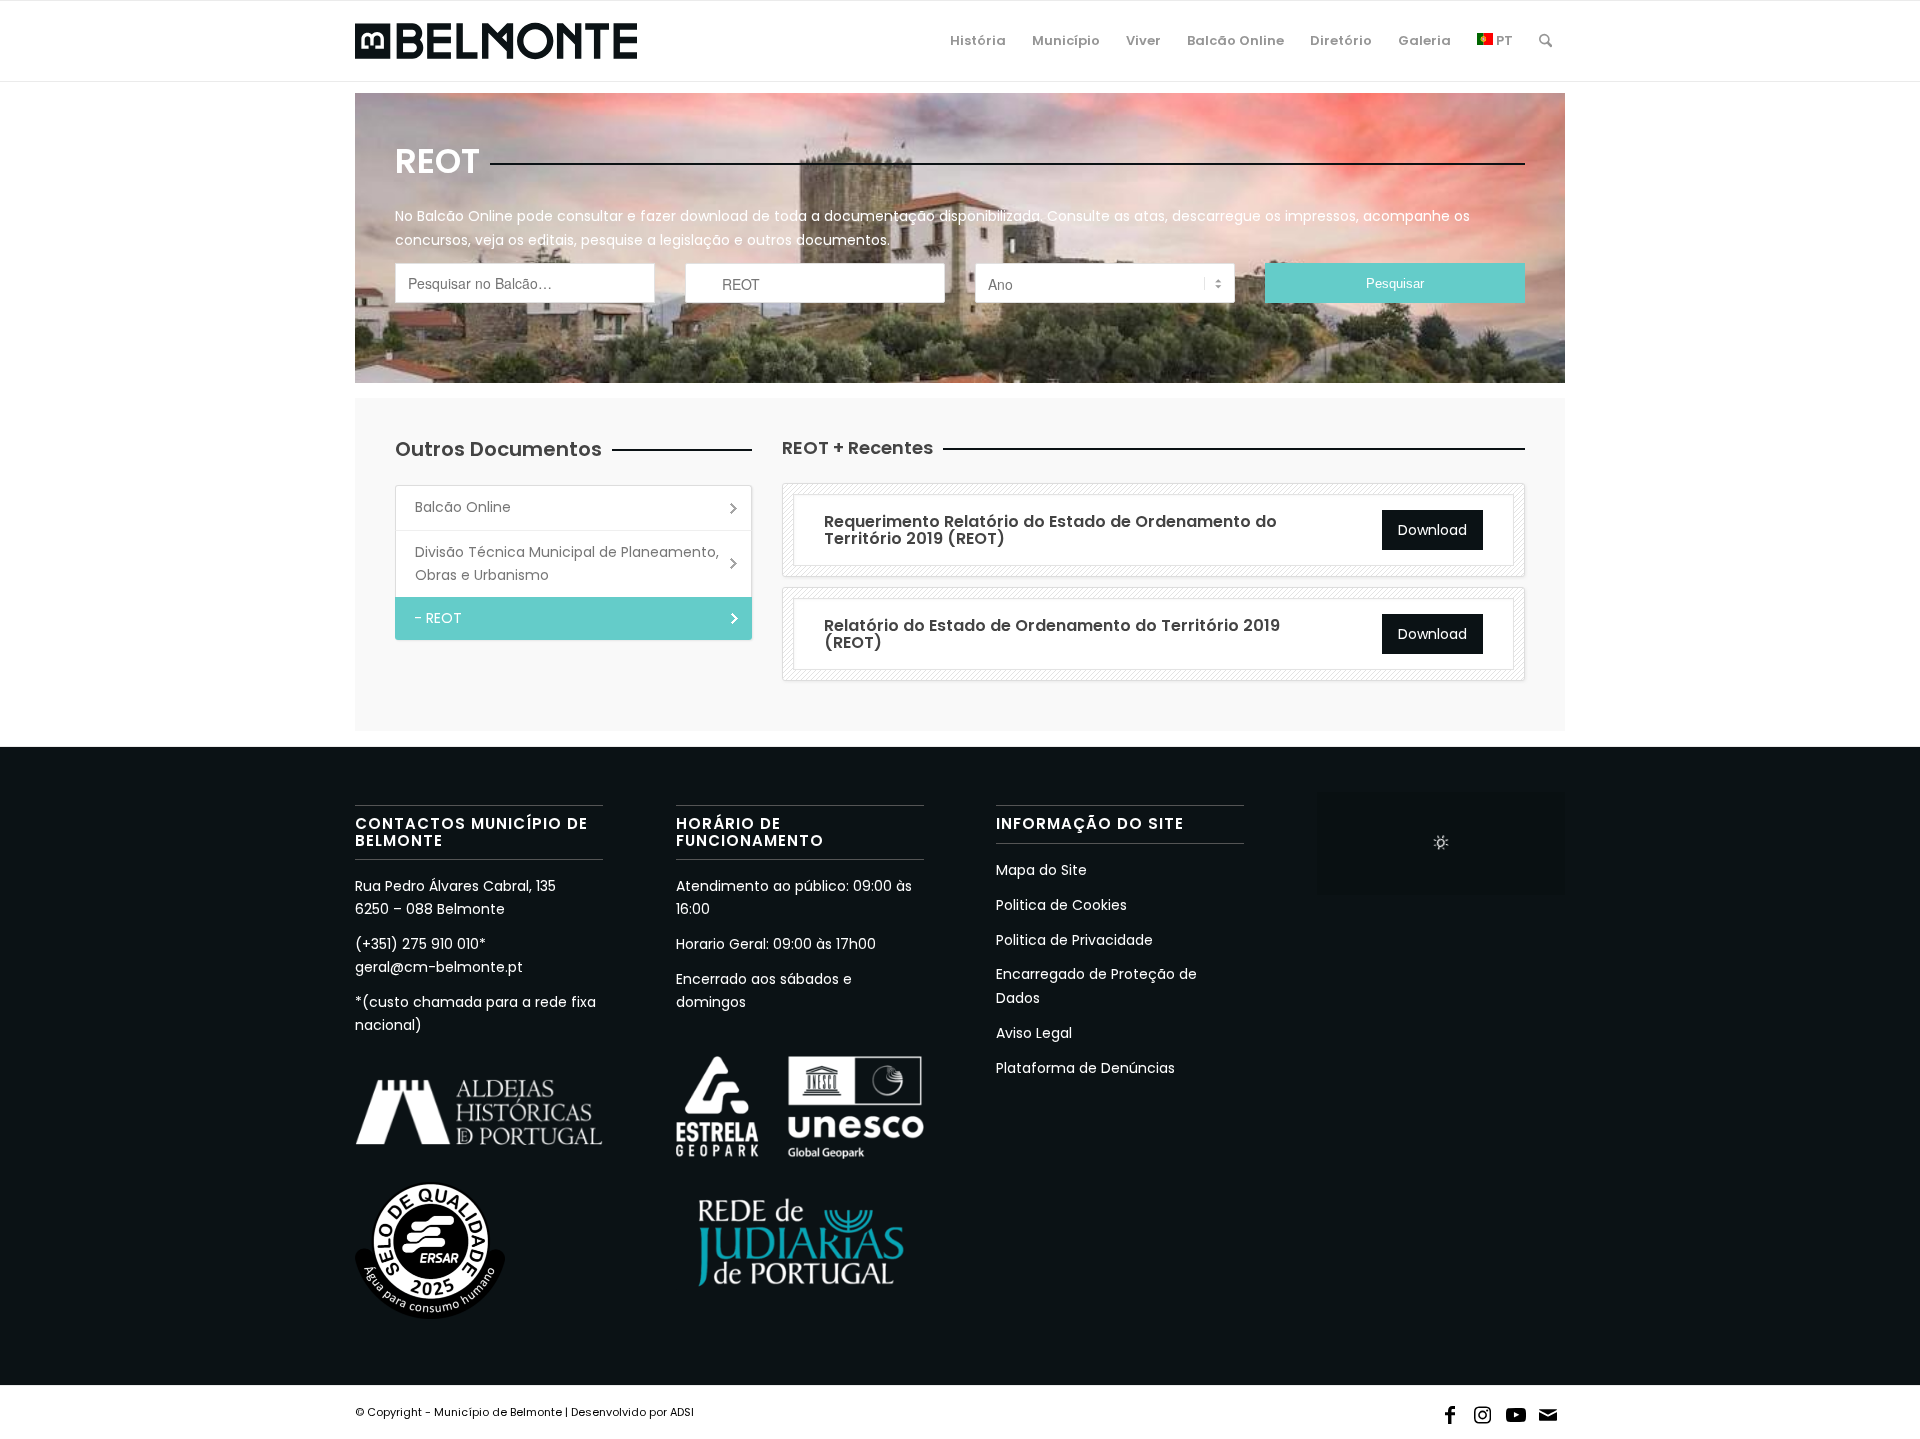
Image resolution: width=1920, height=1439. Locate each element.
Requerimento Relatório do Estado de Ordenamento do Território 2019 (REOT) (1050, 530)
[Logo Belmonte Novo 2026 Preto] (496, 41)
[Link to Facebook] (1450, 1411)
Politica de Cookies (1061, 905)
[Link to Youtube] (1516, 1411)
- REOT (438, 618)
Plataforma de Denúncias (1085, 1068)
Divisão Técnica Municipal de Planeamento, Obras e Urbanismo (567, 563)
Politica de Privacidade (1074, 940)
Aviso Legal (1034, 1033)
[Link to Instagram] (1483, 1411)
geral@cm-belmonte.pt (439, 967)
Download (1432, 530)
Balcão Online (463, 507)
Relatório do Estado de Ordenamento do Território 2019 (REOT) (1052, 634)
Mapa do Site (1041, 870)
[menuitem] (978, 41)
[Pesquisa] (1545, 41)
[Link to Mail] (1549, 1411)
